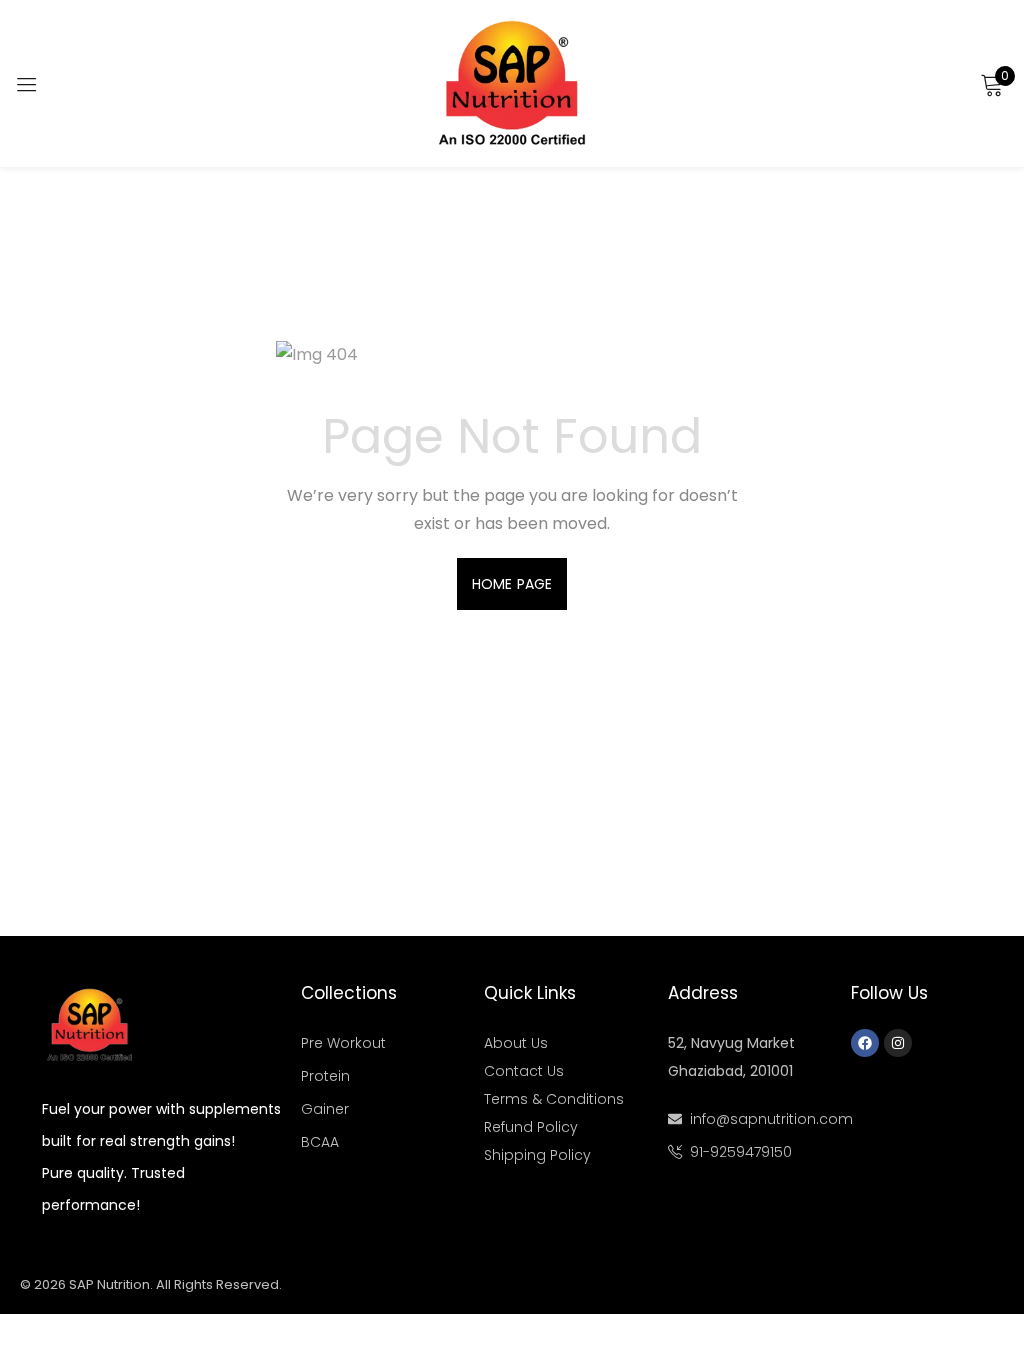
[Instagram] (898, 1043)
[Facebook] (865, 1043)
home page (512, 584)
